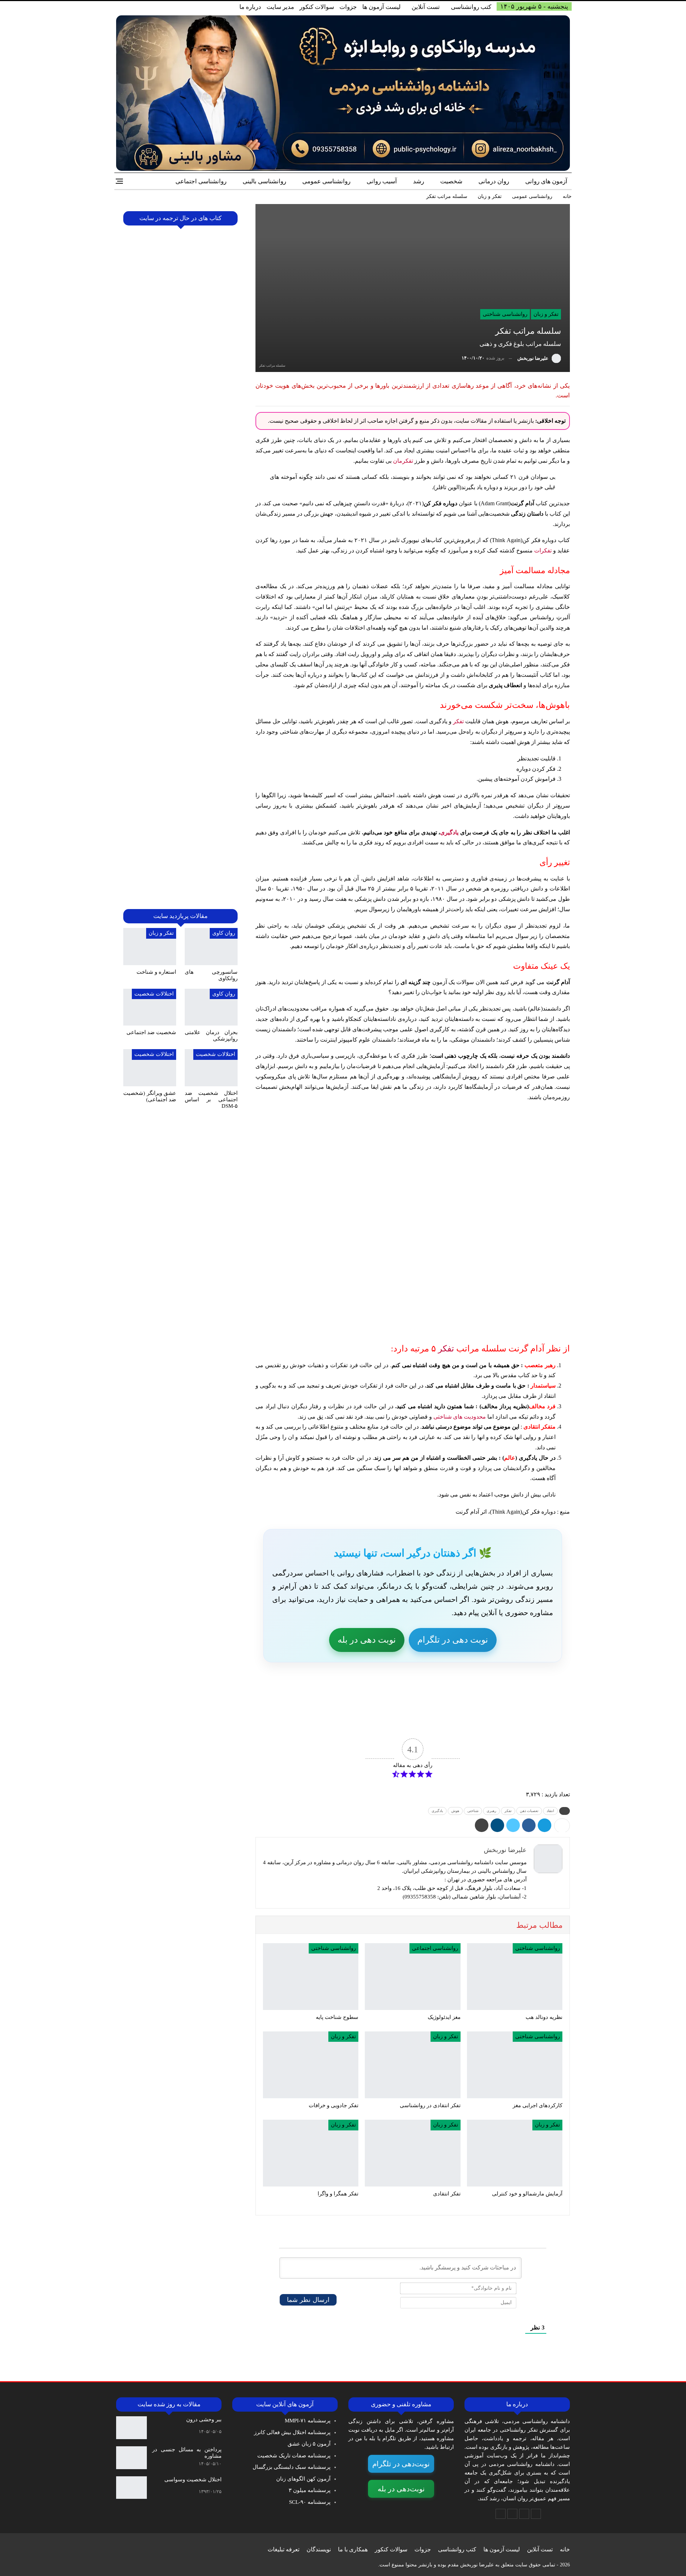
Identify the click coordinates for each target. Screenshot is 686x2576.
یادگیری (449, 832)
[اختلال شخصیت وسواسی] (131, 2488)
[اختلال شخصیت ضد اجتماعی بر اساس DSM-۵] (211, 1068)
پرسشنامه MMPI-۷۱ (308, 2421)
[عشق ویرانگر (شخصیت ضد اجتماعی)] (150, 1068)
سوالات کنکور (317, 7)
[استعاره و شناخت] (150, 947)
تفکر (458, 721)
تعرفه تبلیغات (284, 2549)
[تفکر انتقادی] (412, 2153)
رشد (419, 181)
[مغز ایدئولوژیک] (412, 1977)
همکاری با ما (353, 2549)
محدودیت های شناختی (460, 1417)
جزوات (348, 7)
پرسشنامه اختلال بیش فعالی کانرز (292, 2432)
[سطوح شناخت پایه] (311, 1977)
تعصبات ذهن (529, 1811)
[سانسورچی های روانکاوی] (211, 947)
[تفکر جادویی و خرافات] (311, 2065)
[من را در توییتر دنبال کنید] (524, 2514)
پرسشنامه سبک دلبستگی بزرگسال (292, 2467)
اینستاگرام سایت (406, 1722)
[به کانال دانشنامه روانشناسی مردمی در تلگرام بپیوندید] (501, 2514)
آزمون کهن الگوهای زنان (303, 2479)
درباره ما (250, 7)
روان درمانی (494, 181)
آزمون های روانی (546, 181)
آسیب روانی (382, 181)
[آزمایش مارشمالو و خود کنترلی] (515, 2153)
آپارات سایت (309, 1722)
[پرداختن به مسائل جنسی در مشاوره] (131, 2458)
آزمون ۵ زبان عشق (309, 2444)
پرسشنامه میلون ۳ (310, 2490)
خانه (565, 2549)
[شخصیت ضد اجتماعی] (150, 1007)
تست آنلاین (426, 7)
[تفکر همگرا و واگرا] (311, 2153)
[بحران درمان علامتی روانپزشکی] (211, 1007)
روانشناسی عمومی (326, 181)
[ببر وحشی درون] (131, 2428)
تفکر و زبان (546, 314)
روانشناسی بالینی (264, 181)
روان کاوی (224, 933)
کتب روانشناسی (471, 7)
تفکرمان (403, 461)
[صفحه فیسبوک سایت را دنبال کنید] (536, 2514)
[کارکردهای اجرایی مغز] (515, 2065)
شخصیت (451, 181)
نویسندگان (319, 2549)
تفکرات (543, 550)
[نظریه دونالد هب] (515, 1977)
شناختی (473, 1811)
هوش (455, 1811)
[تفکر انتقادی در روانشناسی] (412, 2065)
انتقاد (550, 1811)
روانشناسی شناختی (505, 314)
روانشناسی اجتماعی (201, 181)
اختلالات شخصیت (154, 994)
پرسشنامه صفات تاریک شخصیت (294, 2456)
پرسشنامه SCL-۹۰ (310, 2502)
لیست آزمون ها (381, 7)
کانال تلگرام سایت (502, 1722)
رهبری (491, 1811)
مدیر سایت (280, 7)
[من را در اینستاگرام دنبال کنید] (512, 2514)
